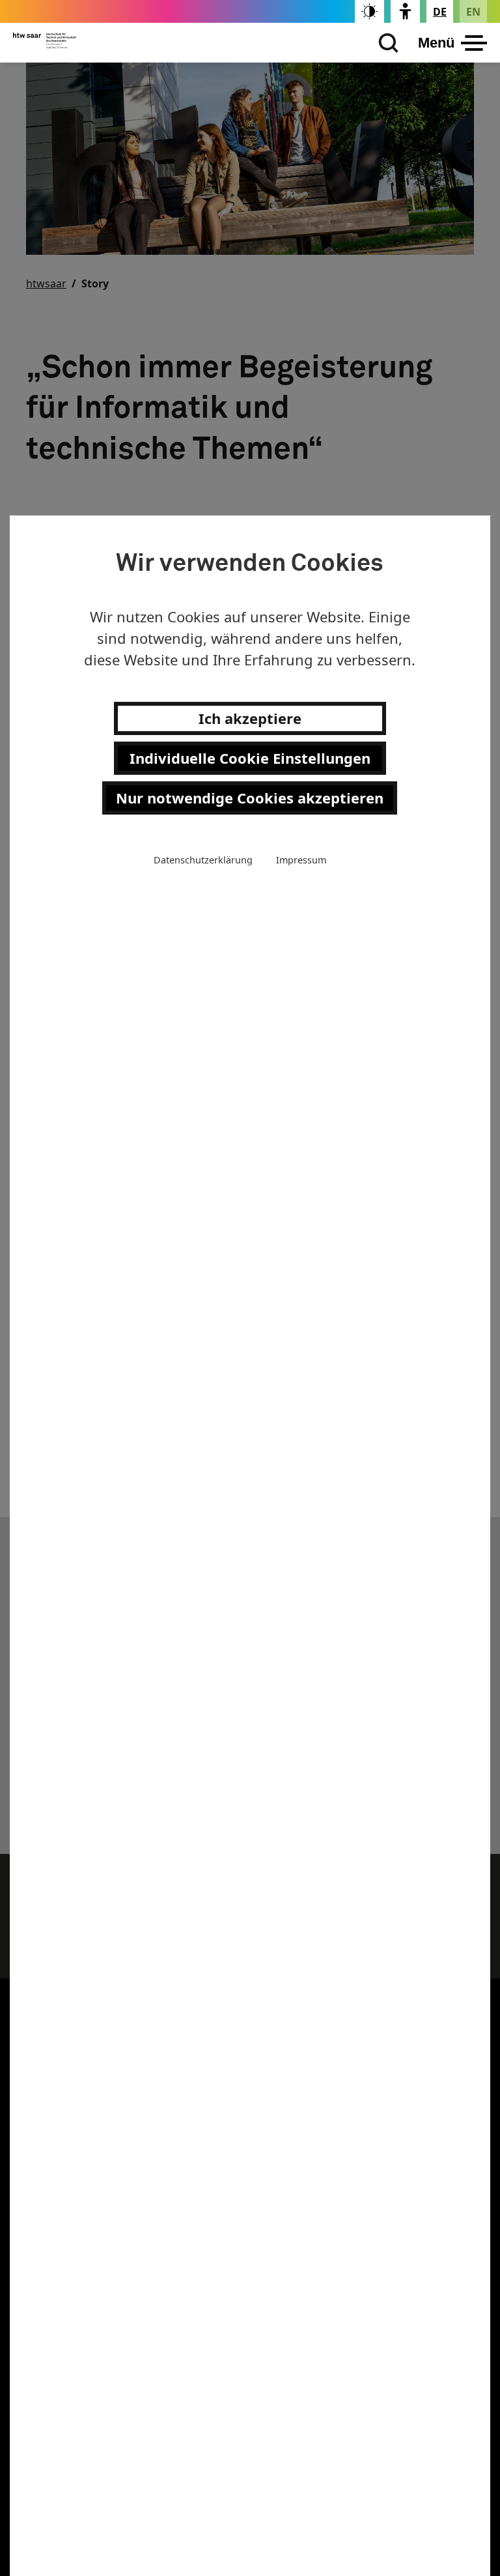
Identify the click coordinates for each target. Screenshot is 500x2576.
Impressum (301, 860)
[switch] (369, 11)
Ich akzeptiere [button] (250, 718)
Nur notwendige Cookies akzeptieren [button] (250, 798)
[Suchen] (385, 43)
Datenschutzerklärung (203, 860)
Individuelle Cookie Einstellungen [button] (250, 758)
